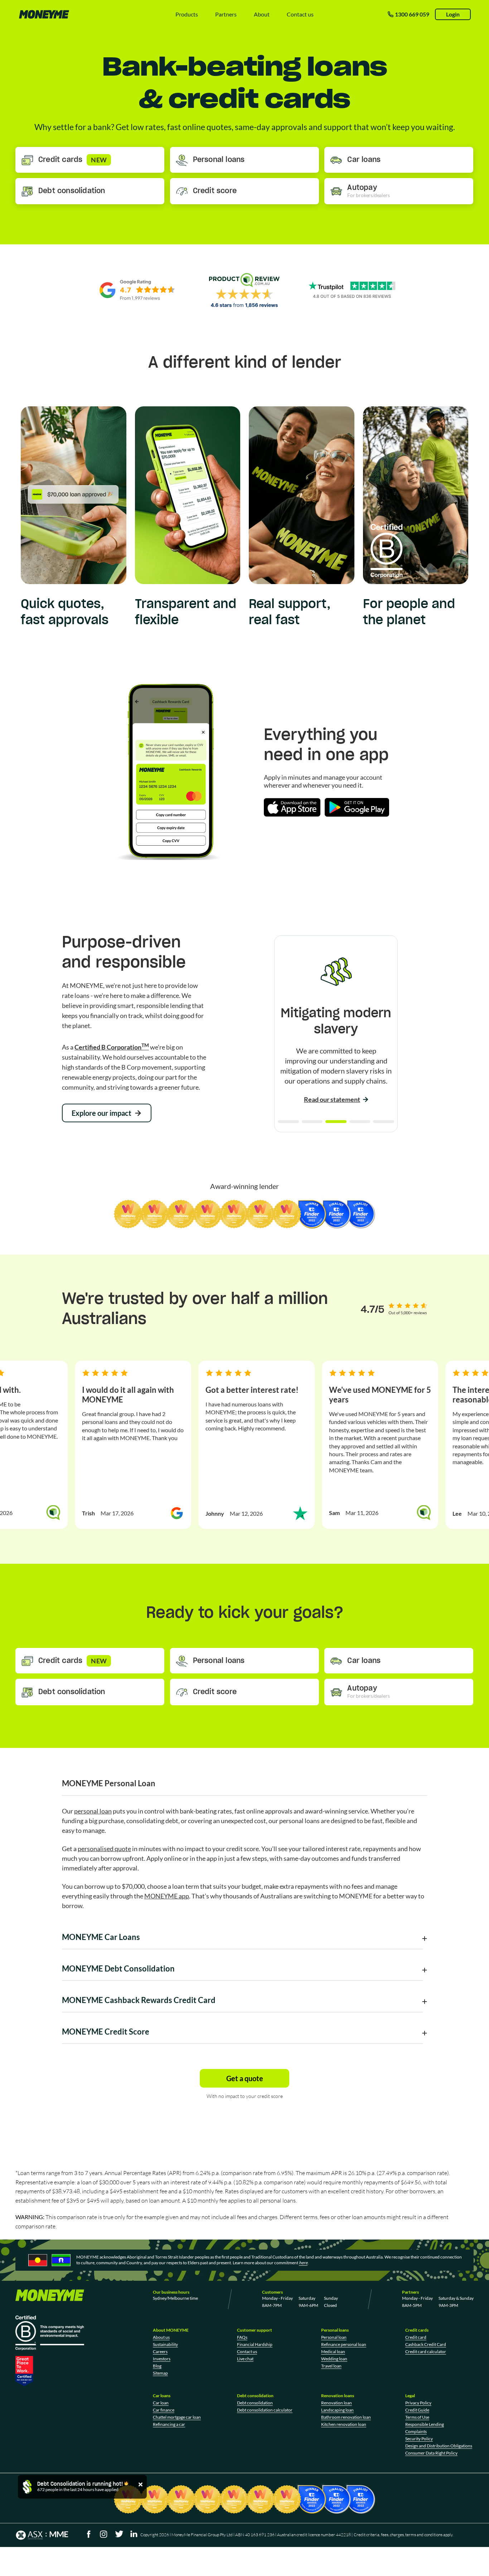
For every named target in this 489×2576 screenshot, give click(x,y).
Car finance (164, 2410)
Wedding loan (334, 2359)
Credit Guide (417, 2410)
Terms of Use (417, 2417)
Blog (157, 2366)
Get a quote (245, 2078)
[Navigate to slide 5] (384, 1122)
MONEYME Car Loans (101, 1937)
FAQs (242, 2337)
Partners (226, 14)
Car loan (161, 2403)
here (303, 2263)
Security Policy (419, 2439)
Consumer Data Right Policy (431, 2453)
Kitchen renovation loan (344, 2424)
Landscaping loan (337, 2410)
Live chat (245, 2359)
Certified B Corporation (112, 1047)
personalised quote (104, 1849)
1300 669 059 (412, 14)
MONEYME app (167, 1896)
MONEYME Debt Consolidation (118, 1968)
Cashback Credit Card (426, 2344)
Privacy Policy (418, 2403)
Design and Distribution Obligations (439, 2446)
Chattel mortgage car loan (177, 2417)
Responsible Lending (425, 2424)
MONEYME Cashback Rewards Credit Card (139, 2000)
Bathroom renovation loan (346, 2417)
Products (187, 14)
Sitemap (160, 2373)
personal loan (93, 1811)
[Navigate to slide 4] (360, 1122)
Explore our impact (101, 1113)
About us (161, 2337)
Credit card (416, 2337)
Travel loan (331, 2366)
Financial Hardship (255, 2344)
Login (453, 14)
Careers (160, 2352)
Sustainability (165, 2344)
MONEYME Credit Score (106, 2032)
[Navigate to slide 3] (336, 1122)
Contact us (300, 14)
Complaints (416, 2431)
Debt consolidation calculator (265, 2410)
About (262, 14)
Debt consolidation (255, 2403)
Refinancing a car (169, 2424)
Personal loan (334, 2337)
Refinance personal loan (344, 2344)
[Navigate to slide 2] (312, 1122)
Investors (162, 2359)
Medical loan (333, 2352)
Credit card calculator (426, 2352)
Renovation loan (337, 2403)
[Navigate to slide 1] (288, 1122)
